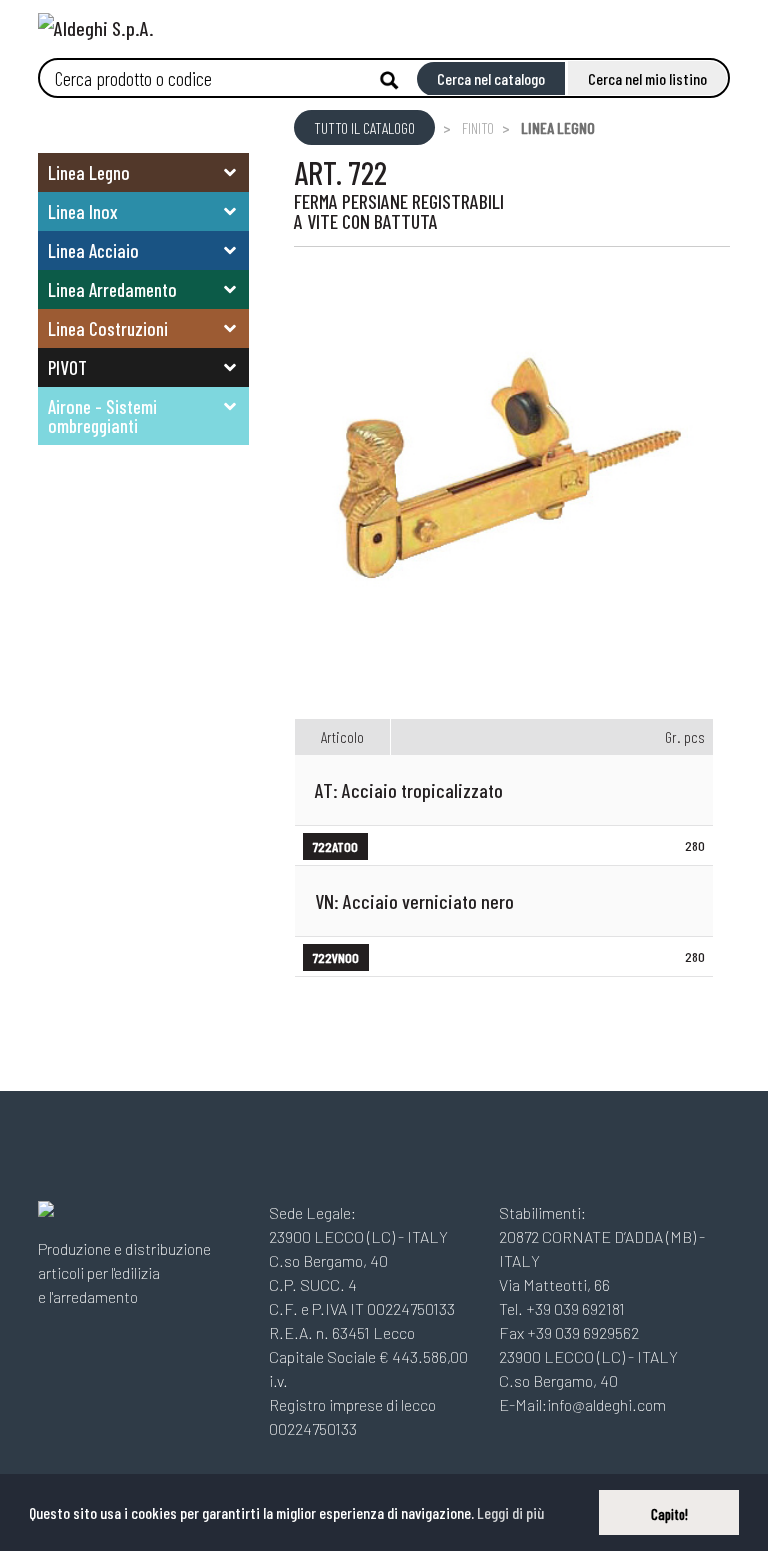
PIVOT (67, 367)
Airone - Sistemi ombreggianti (102, 416)
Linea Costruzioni (108, 328)
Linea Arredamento (112, 289)
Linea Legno (89, 172)
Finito (478, 127)
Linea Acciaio (93, 250)
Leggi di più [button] (510, 1512)
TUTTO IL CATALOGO (364, 127)
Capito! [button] (669, 1514)
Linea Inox (83, 211)
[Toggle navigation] (715, 22)
